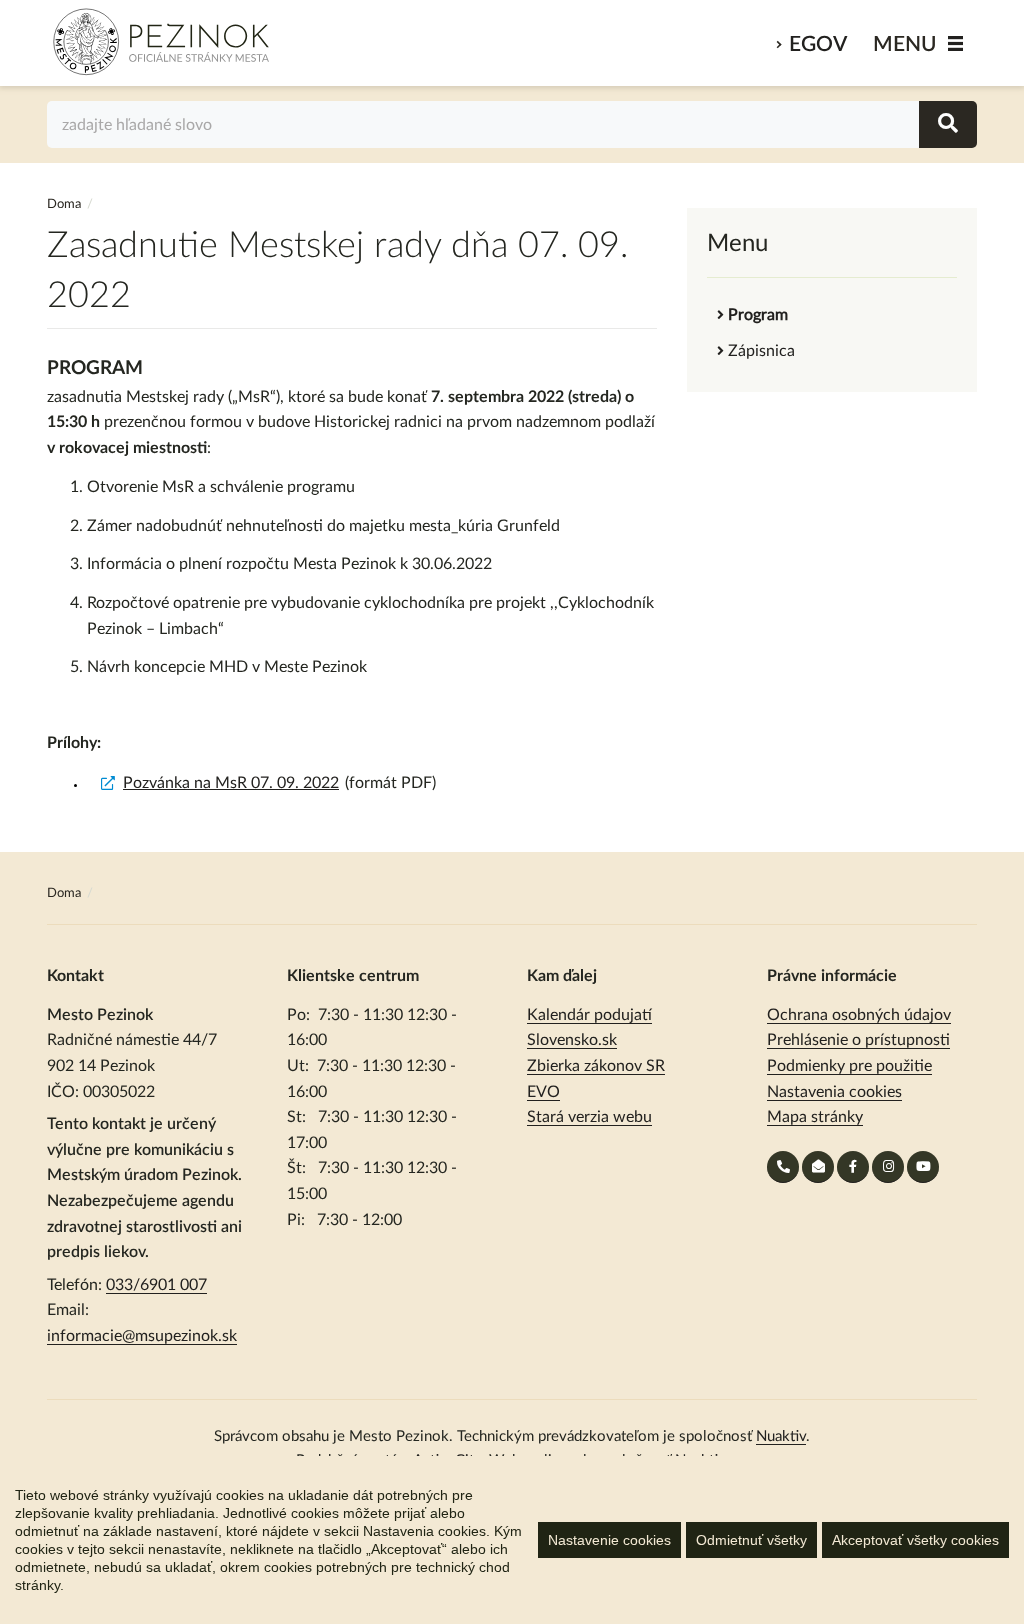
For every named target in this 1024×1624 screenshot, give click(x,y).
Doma (65, 204)
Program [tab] (758, 315)
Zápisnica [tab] (761, 351)
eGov (818, 44)
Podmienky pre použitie (849, 1066)
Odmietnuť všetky (751, 1540)
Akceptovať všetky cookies (915, 1540)
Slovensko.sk (572, 1040)
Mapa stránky (815, 1117)
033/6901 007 (156, 1285)
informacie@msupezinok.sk (142, 1336)
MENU (905, 44)
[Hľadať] (948, 124)
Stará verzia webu (589, 1117)
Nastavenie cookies (609, 1540)
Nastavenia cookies (834, 1092)
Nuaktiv (781, 1436)
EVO (543, 1092)
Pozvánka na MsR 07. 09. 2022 (231, 783)
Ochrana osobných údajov (859, 1015)
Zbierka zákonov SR (596, 1066)
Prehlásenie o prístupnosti (858, 1040)
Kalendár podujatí (589, 1015)
